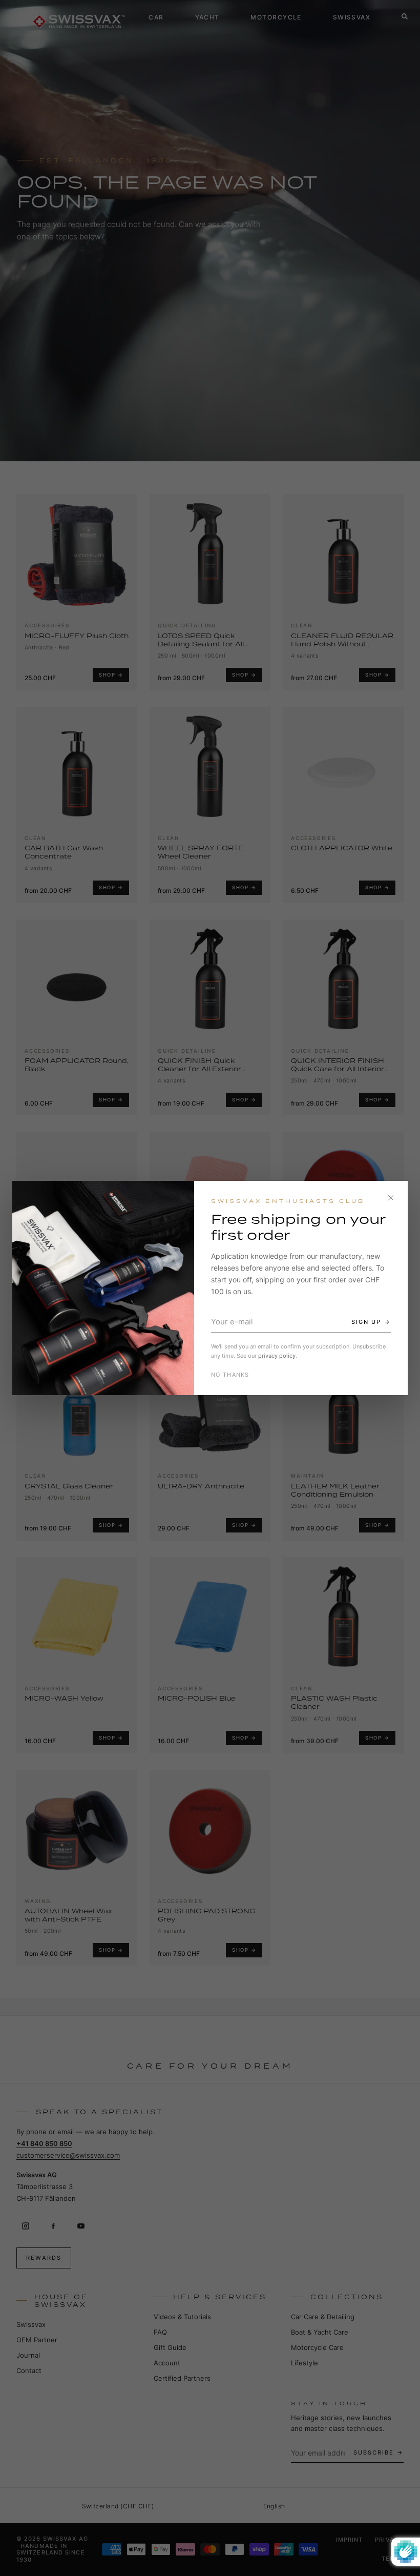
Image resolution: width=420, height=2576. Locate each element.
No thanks (230, 1375)
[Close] (391, 1198)
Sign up (366, 1322)
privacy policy (277, 1356)
